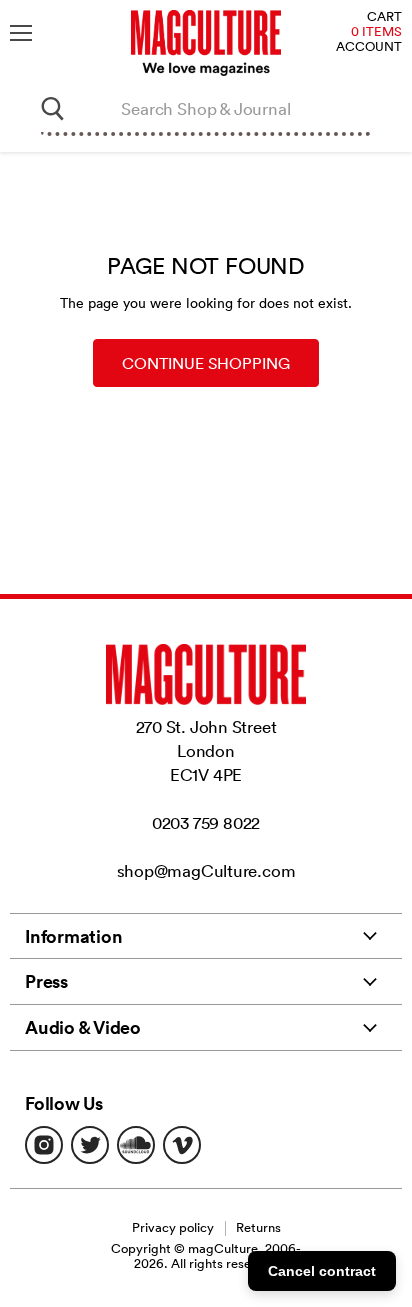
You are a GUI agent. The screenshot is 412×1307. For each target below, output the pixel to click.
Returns (258, 1227)
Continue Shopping (206, 363)
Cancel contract (322, 1271)
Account (369, 47)
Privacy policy (173, 1227)
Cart (384, 17)
